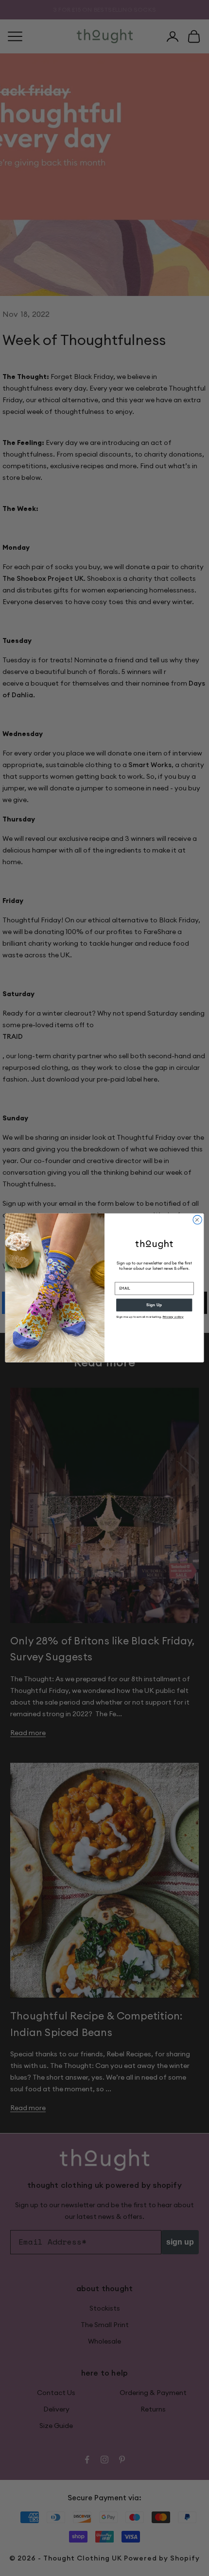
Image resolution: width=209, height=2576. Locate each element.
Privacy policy (173, 1317)
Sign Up (154, 1305)
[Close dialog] (197, 1220)
